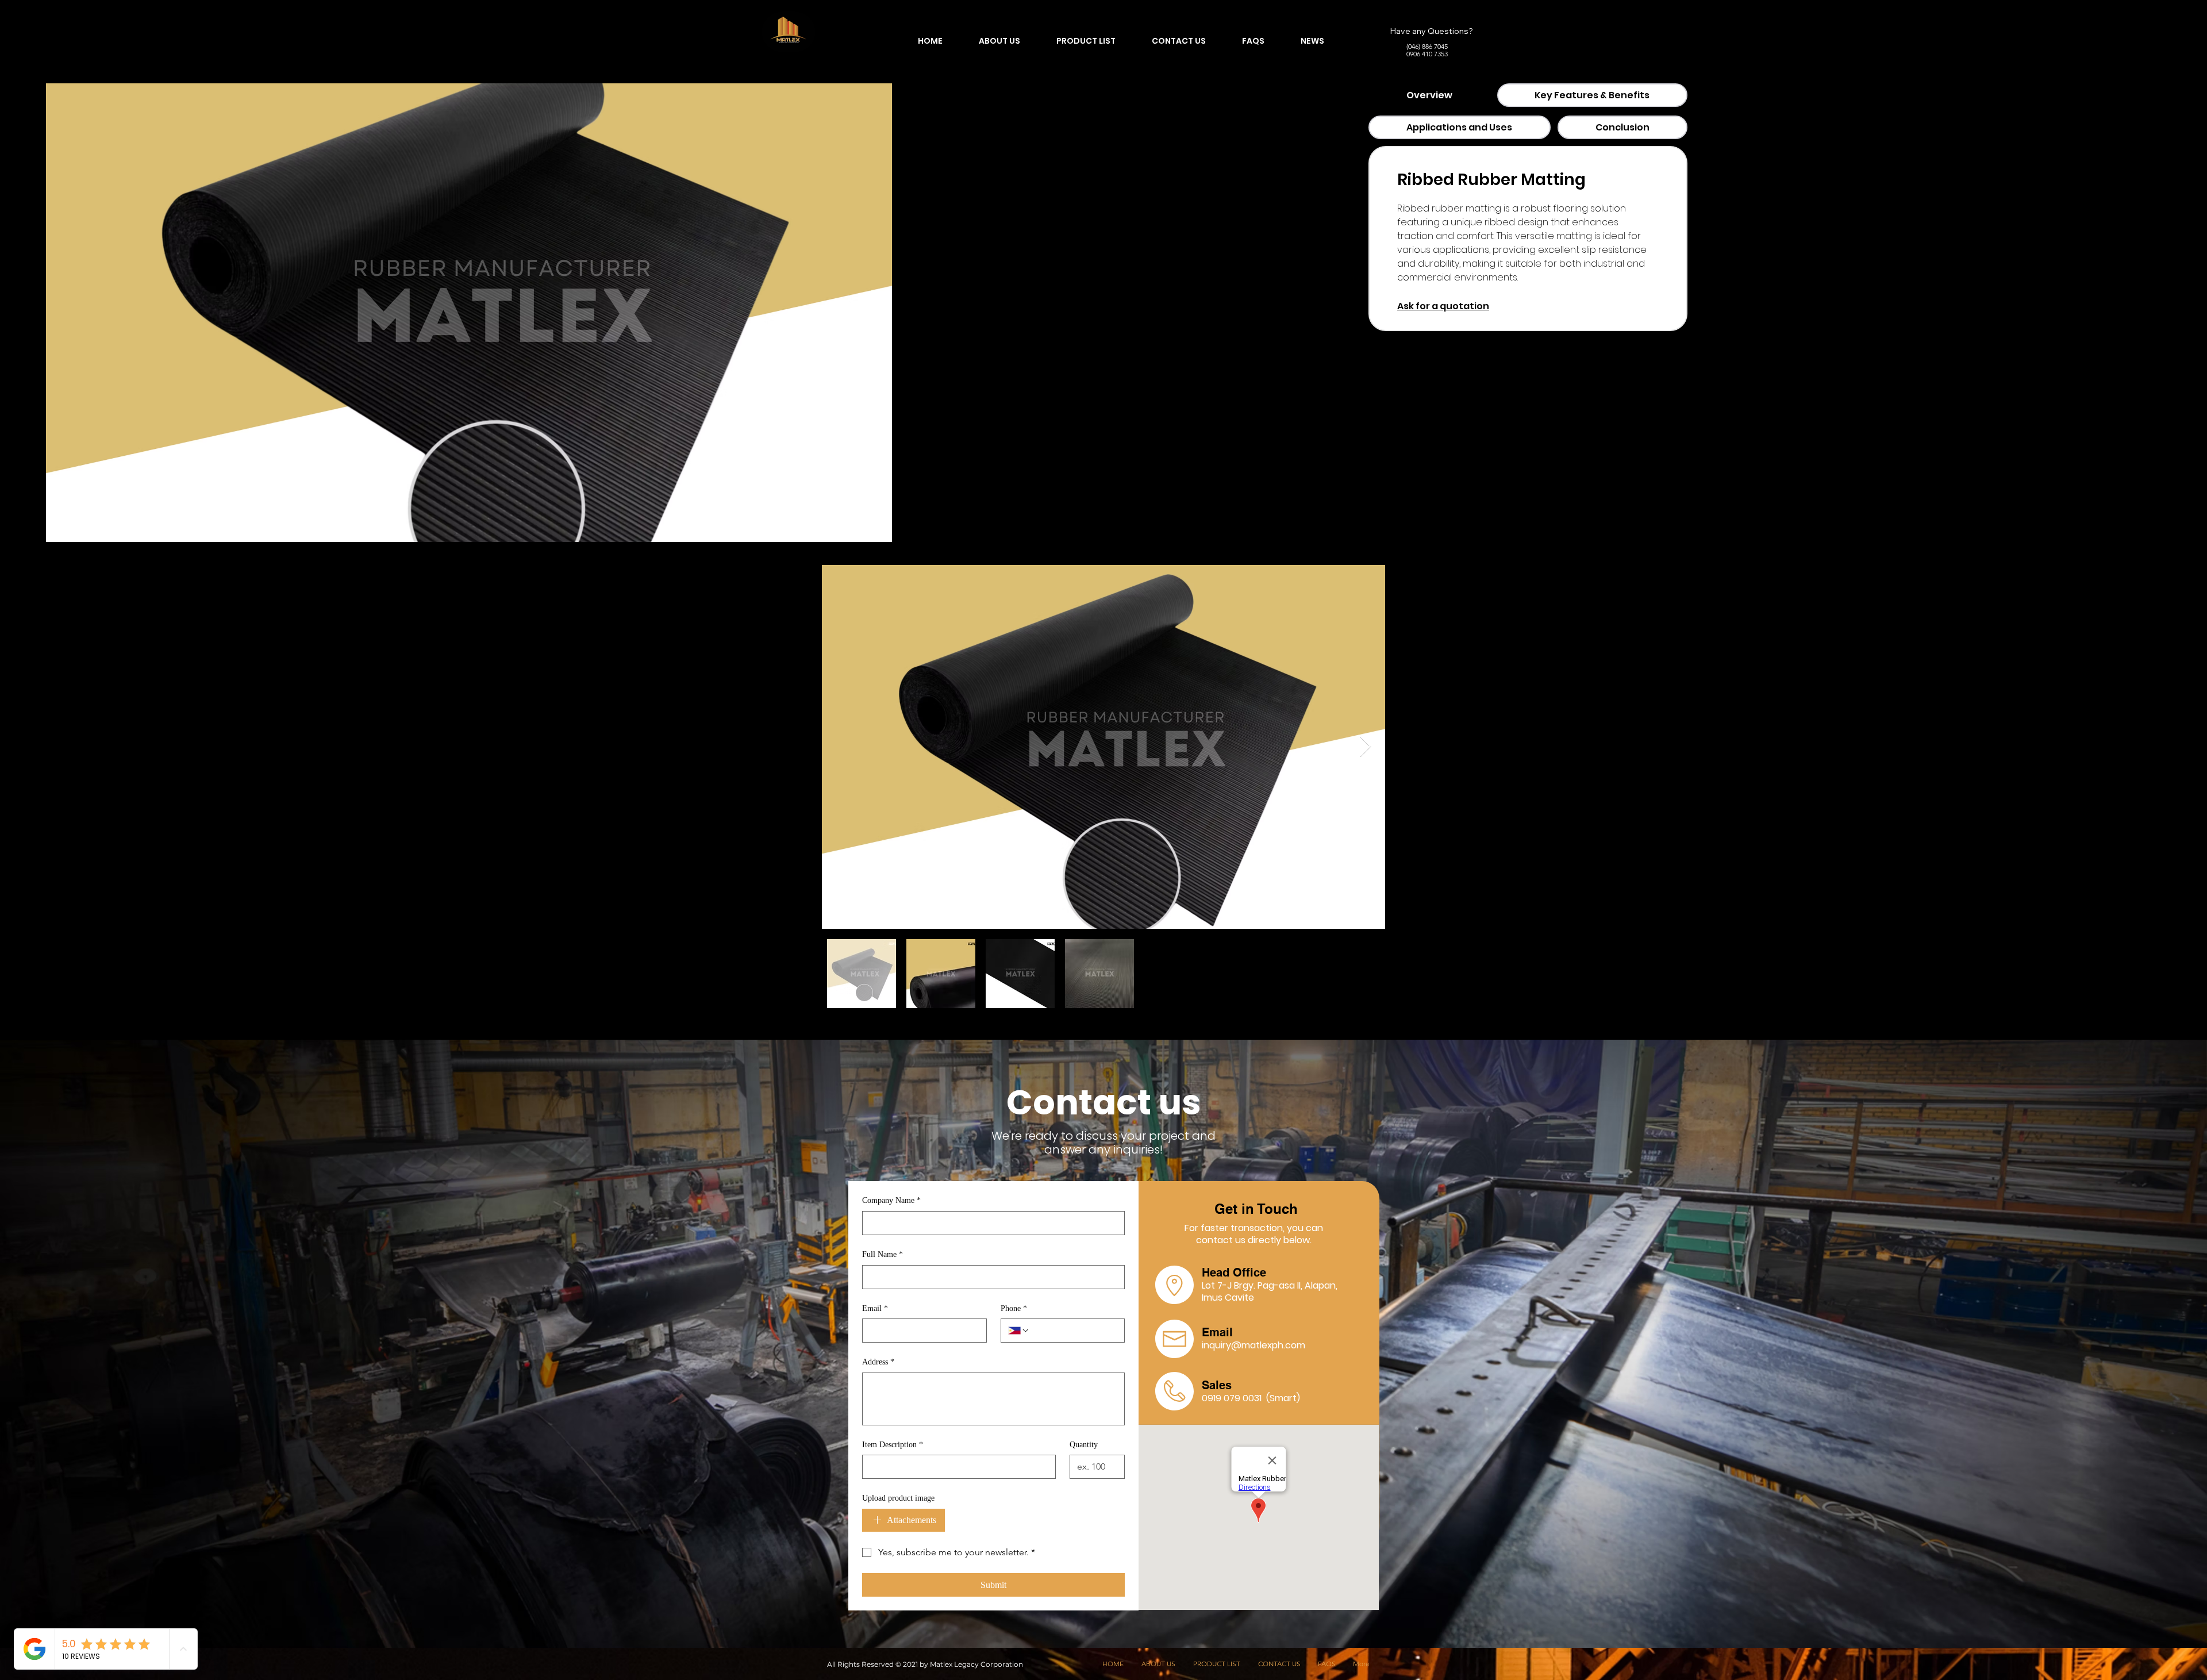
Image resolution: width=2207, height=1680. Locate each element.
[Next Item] (1365, 747)
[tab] (1429, 95)
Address (878, 1362)
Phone (1014, 1308)
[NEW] (789, 32)
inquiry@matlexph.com (1254, 1345)
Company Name (891, 1200)
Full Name (883, 1254)
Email (875, 1308)
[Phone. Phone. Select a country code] (1019, 1331)
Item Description (893, 1445)
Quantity (1084, 1445)
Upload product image (898, 1498)
